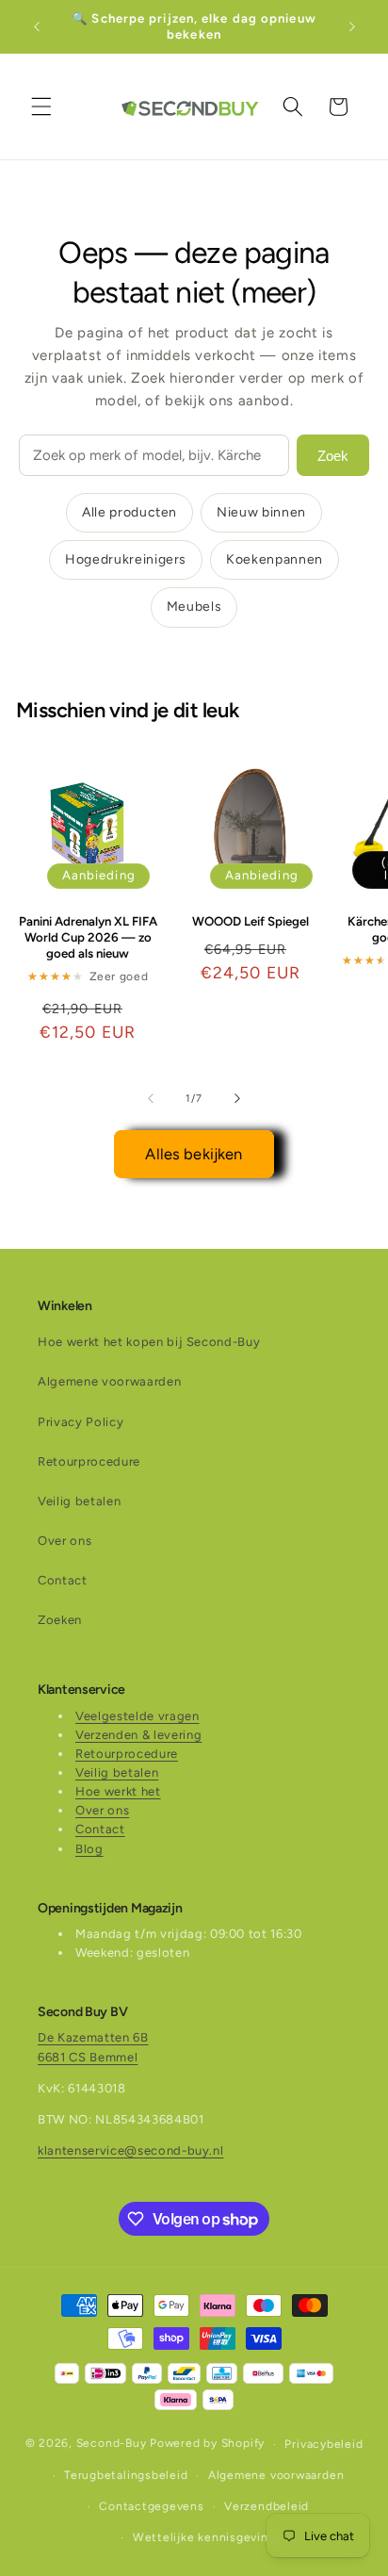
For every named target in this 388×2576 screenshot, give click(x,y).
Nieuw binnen (261, 512)
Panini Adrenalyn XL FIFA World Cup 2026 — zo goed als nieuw (88, 937)
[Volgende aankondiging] (352, 26)
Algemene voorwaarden (109, 1381)
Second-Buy (112, 2444)
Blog (89, 1849)
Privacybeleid (323, 2444)
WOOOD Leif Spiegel (251, 921)
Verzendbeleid (267, 2506)
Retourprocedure (89, 1461)
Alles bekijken (194, 1154)
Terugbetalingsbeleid (126, 2475)
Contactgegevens (152, 2506)
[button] (41, 107)
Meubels (194, 607)
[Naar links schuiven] (151, 1099)
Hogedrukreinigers (126, 559)
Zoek (333, 456)
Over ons (65, 1541)
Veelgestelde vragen (137, 1716)
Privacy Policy (81, 1422)
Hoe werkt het (118, 1791)
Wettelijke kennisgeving (204, 2537)
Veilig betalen (79, 1501)
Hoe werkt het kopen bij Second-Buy (149, 1342)
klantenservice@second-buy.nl (130, 2150)
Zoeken (60, 1620)
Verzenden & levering (138, 1735)
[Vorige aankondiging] (37, 26)
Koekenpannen (275, 559)
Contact (63, 1580)
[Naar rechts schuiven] (237, 1099)
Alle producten (129, 512)
